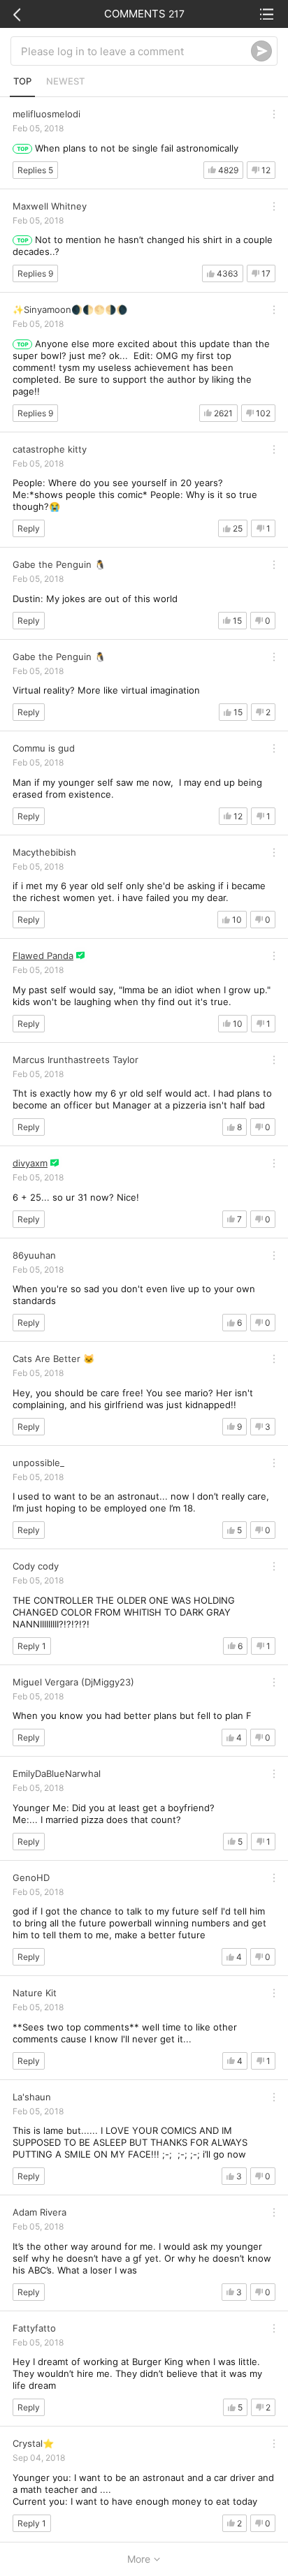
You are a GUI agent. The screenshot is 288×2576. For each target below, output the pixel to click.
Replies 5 (35, 170)
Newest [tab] (65, 81)
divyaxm (30, 1163)
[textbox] (136, 51)
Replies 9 (35, 273)
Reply (29, 528)
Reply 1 (32, 1646)
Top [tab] (22, 81)
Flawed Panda (43, 956)
